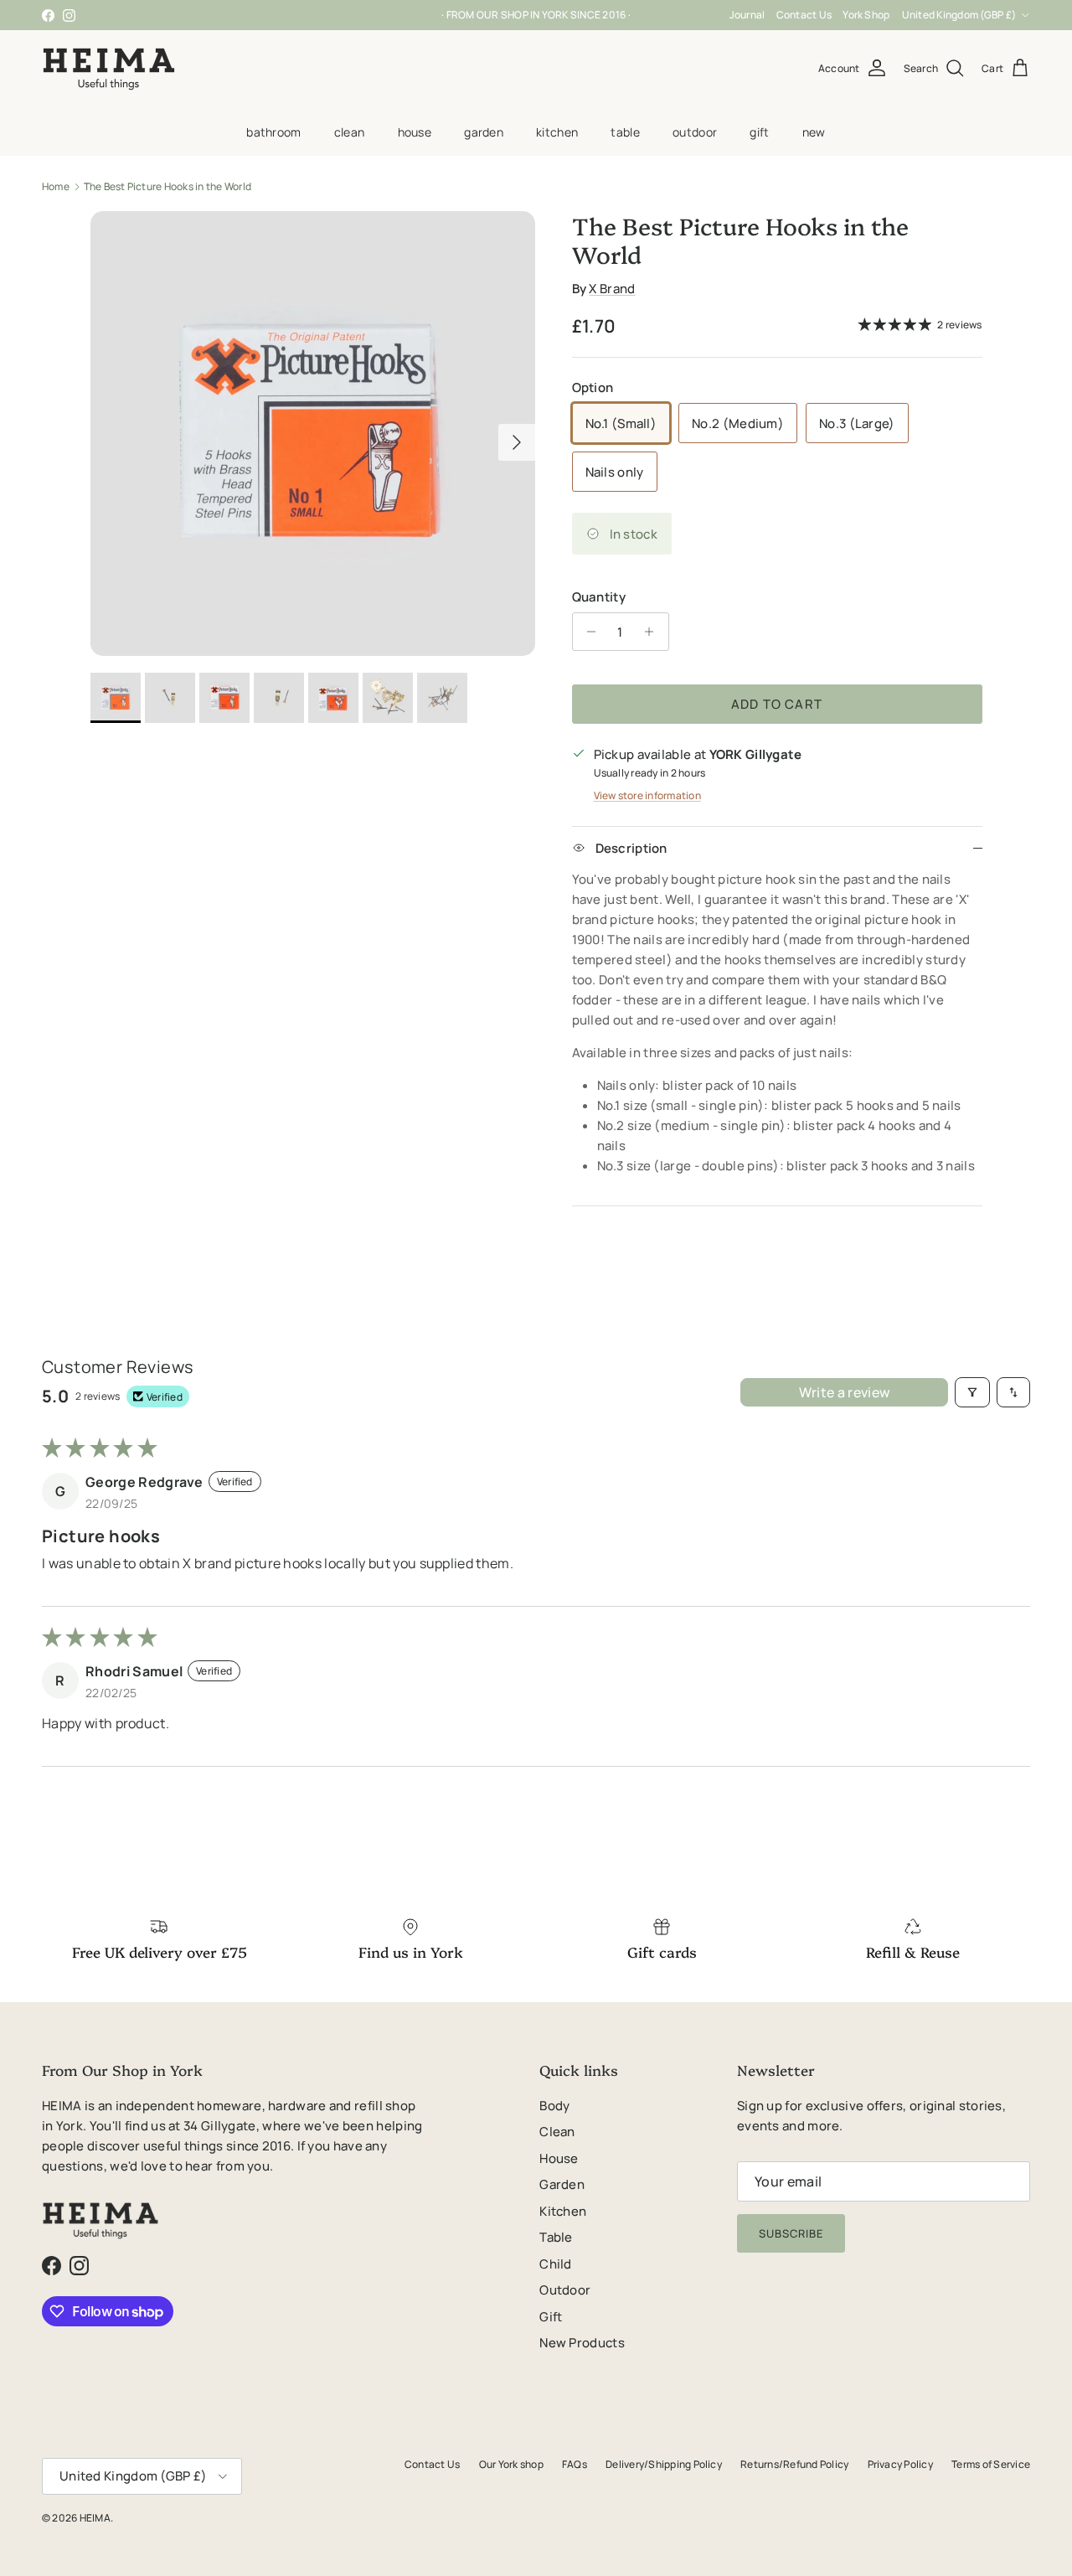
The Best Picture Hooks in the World (167, 217)
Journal (886, 15)
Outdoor (695, 161)
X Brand (612, 319)
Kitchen (557, 161)
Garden (484, 161)
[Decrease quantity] (588, 662)
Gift (759, 161)
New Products (582, 2373)
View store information (647, 826)
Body (554, 2136)
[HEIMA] (109, 99)
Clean (349, 161)
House (415, 161)
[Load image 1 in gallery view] (313, 464)
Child (556, 2294)
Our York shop (511, 2494)
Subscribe (791, 2264)
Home (56, 217)
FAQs (575, 2494)
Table (625, 161)
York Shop (1005, 15)
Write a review (844, 1422)
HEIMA (95, 2548)
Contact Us (942, 15)
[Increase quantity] (654, 662)
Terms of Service (991, 2494)
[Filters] (972, 1422)
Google (549, 36)
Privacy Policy (900, 2494)
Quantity (599, 627)
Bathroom (273, 161)
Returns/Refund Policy (794, 2494)
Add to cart (777, 734)
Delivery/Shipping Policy (664, 2494)
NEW (814, 161)
